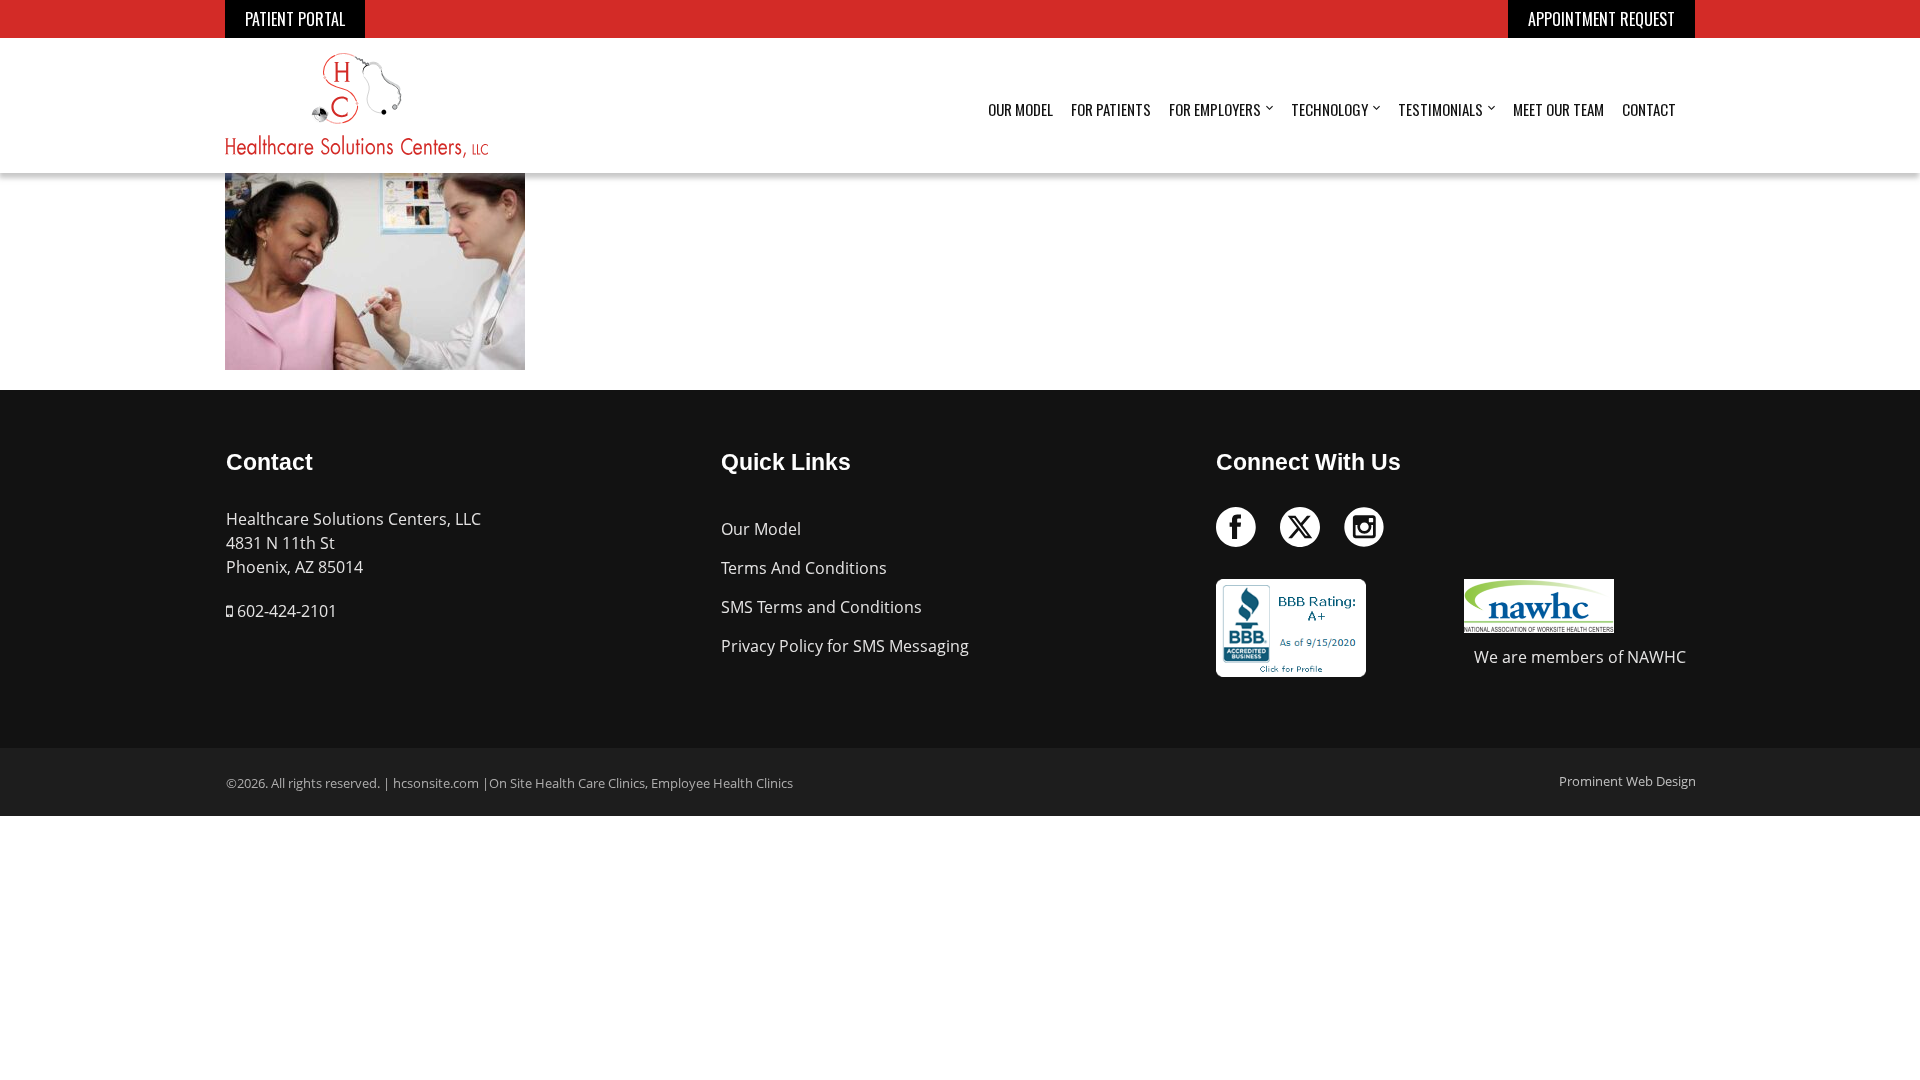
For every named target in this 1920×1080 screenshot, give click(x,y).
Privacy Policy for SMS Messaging (845, 646)
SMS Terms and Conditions (821, 607)
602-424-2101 (285, 611)
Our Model (761, 529)
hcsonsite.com (436, 783)
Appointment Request (1601, 19)
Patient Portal (295, 19)
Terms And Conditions (804, 568)
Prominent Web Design (1627, 781)
